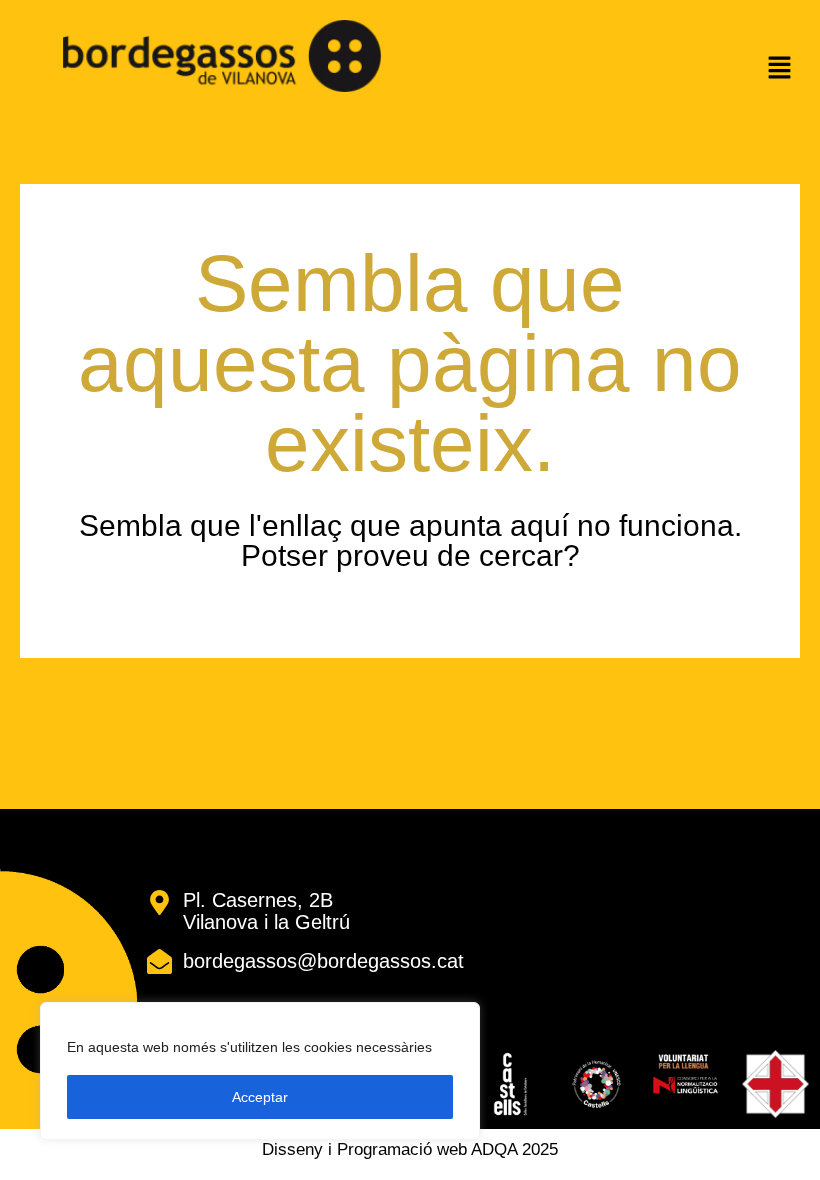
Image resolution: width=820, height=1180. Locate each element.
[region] (260, 1071)
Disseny (292, 1149)
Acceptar (260, 1097)
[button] (780, 70)
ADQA (494, 1149)
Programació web (402, 1149)
